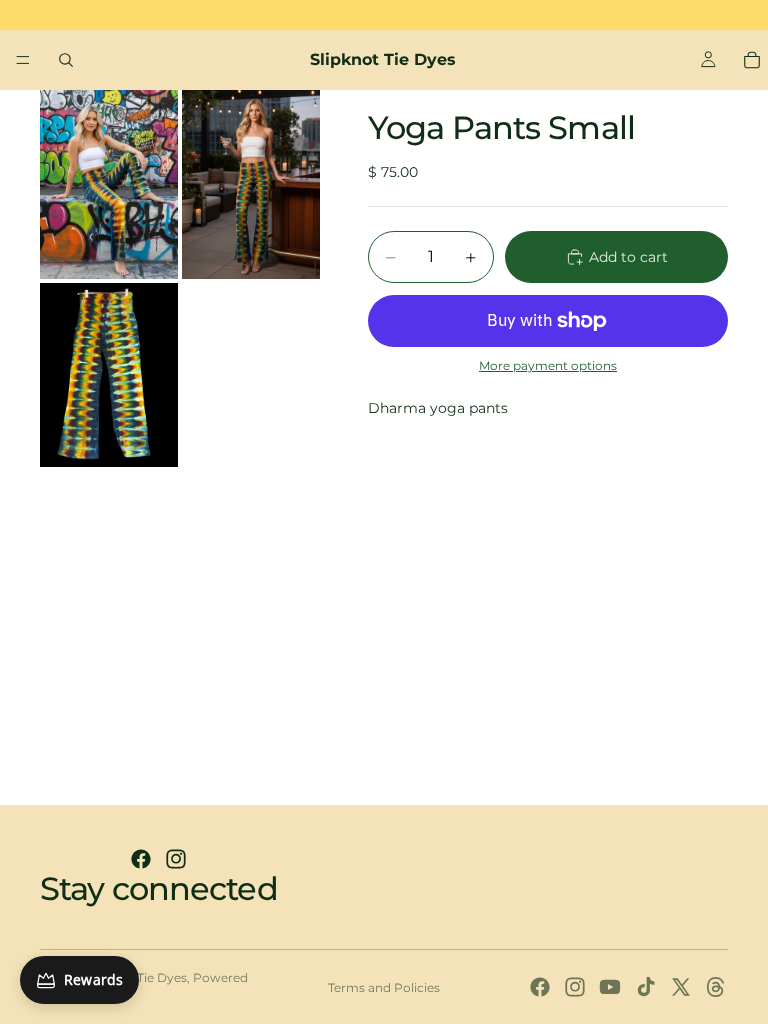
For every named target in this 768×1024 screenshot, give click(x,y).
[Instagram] (176, 859)
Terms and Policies (384, 987)
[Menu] (23, 60)
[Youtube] (610, 987)
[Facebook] (141, 859)
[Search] (66, 60)
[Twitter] (681, 987)
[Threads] (716, 987)
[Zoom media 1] (109, 184)
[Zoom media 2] (251, 184)
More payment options (548, 366)
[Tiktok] (646, 987)
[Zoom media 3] (109, 375)
